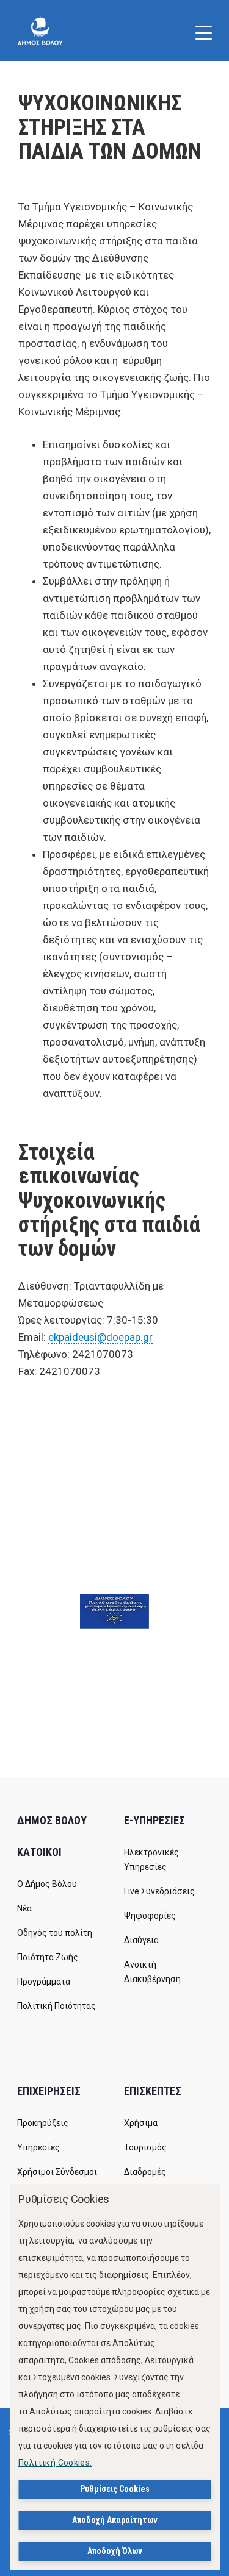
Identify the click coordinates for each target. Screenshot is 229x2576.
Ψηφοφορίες (150, 1916)
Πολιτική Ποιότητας (56, 2006)
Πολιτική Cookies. (55, 2463)
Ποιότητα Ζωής (48, 1957)
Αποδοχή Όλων (115, 2551)
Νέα (24, 1908)
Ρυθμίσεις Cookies (115, 2489)
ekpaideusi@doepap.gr (100, 1337)
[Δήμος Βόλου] (40, 30)
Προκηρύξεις (43, 2123)
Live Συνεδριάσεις (159, 1891)
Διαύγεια (141, 1940)
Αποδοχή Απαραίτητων (115, 2520)
